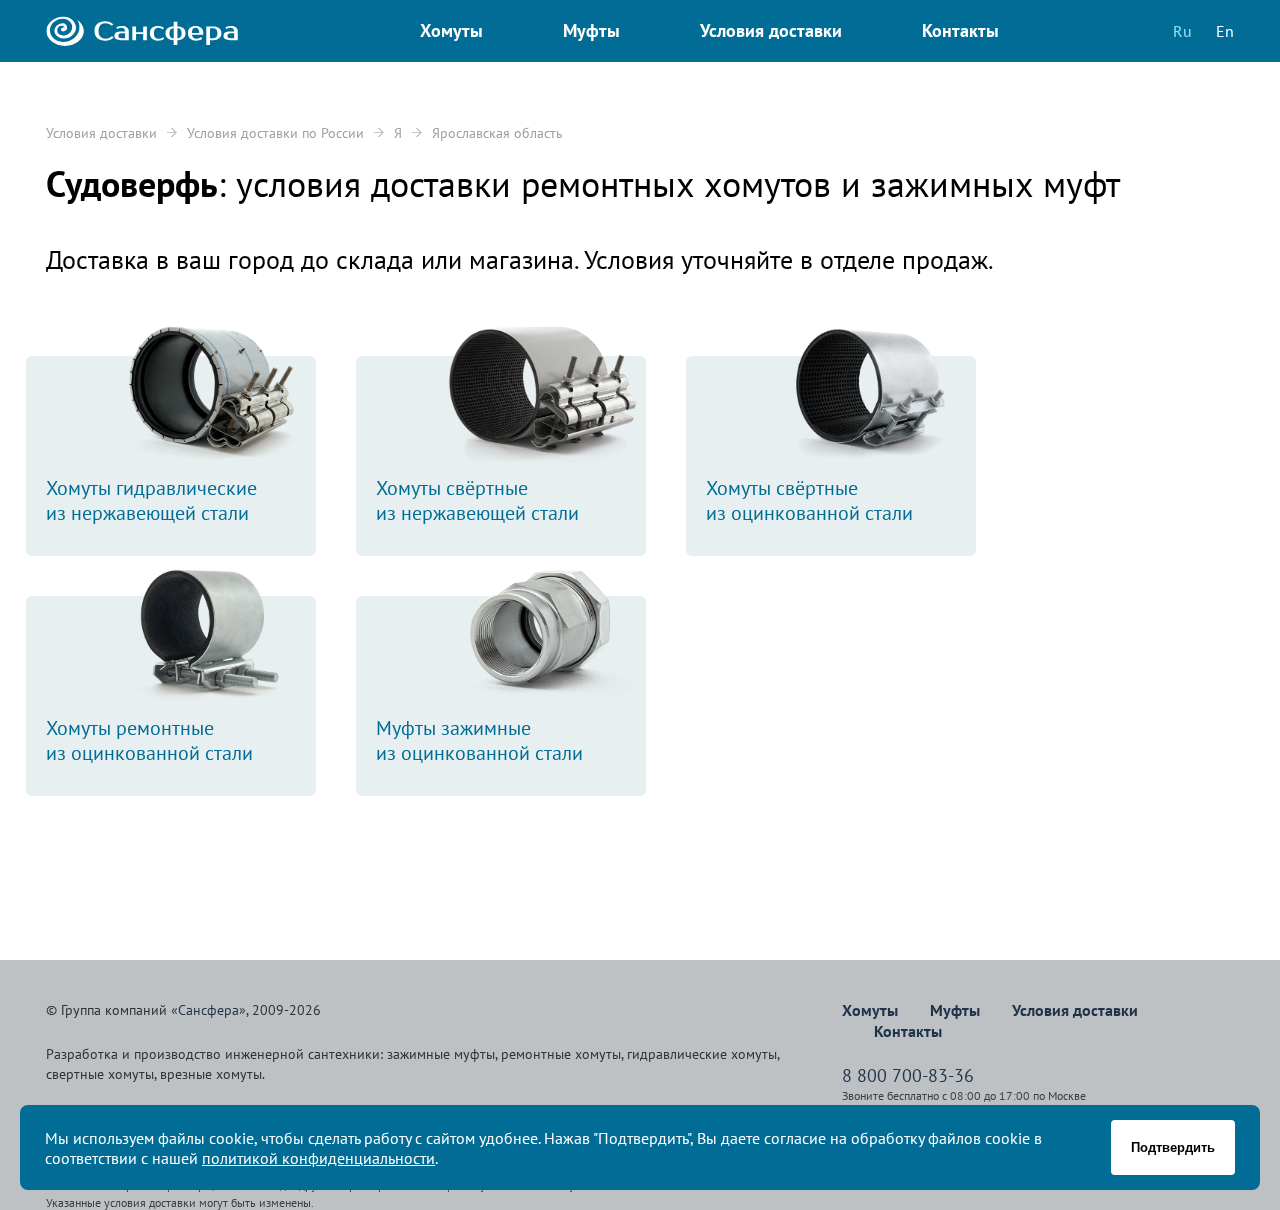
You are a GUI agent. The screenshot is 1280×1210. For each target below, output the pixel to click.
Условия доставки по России (275, 133)
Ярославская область (497, 133)
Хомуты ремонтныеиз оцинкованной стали (149, 740)
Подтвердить (1173, 1147)
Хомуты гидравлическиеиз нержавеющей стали (151, 500)
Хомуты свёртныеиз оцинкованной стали (809, 500)
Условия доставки (101, 133)
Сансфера (208, 1010)
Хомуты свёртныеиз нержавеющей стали (477, 500)
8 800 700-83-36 (908, 1075)
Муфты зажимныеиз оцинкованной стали (479, 740)
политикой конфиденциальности (318, 1158)
